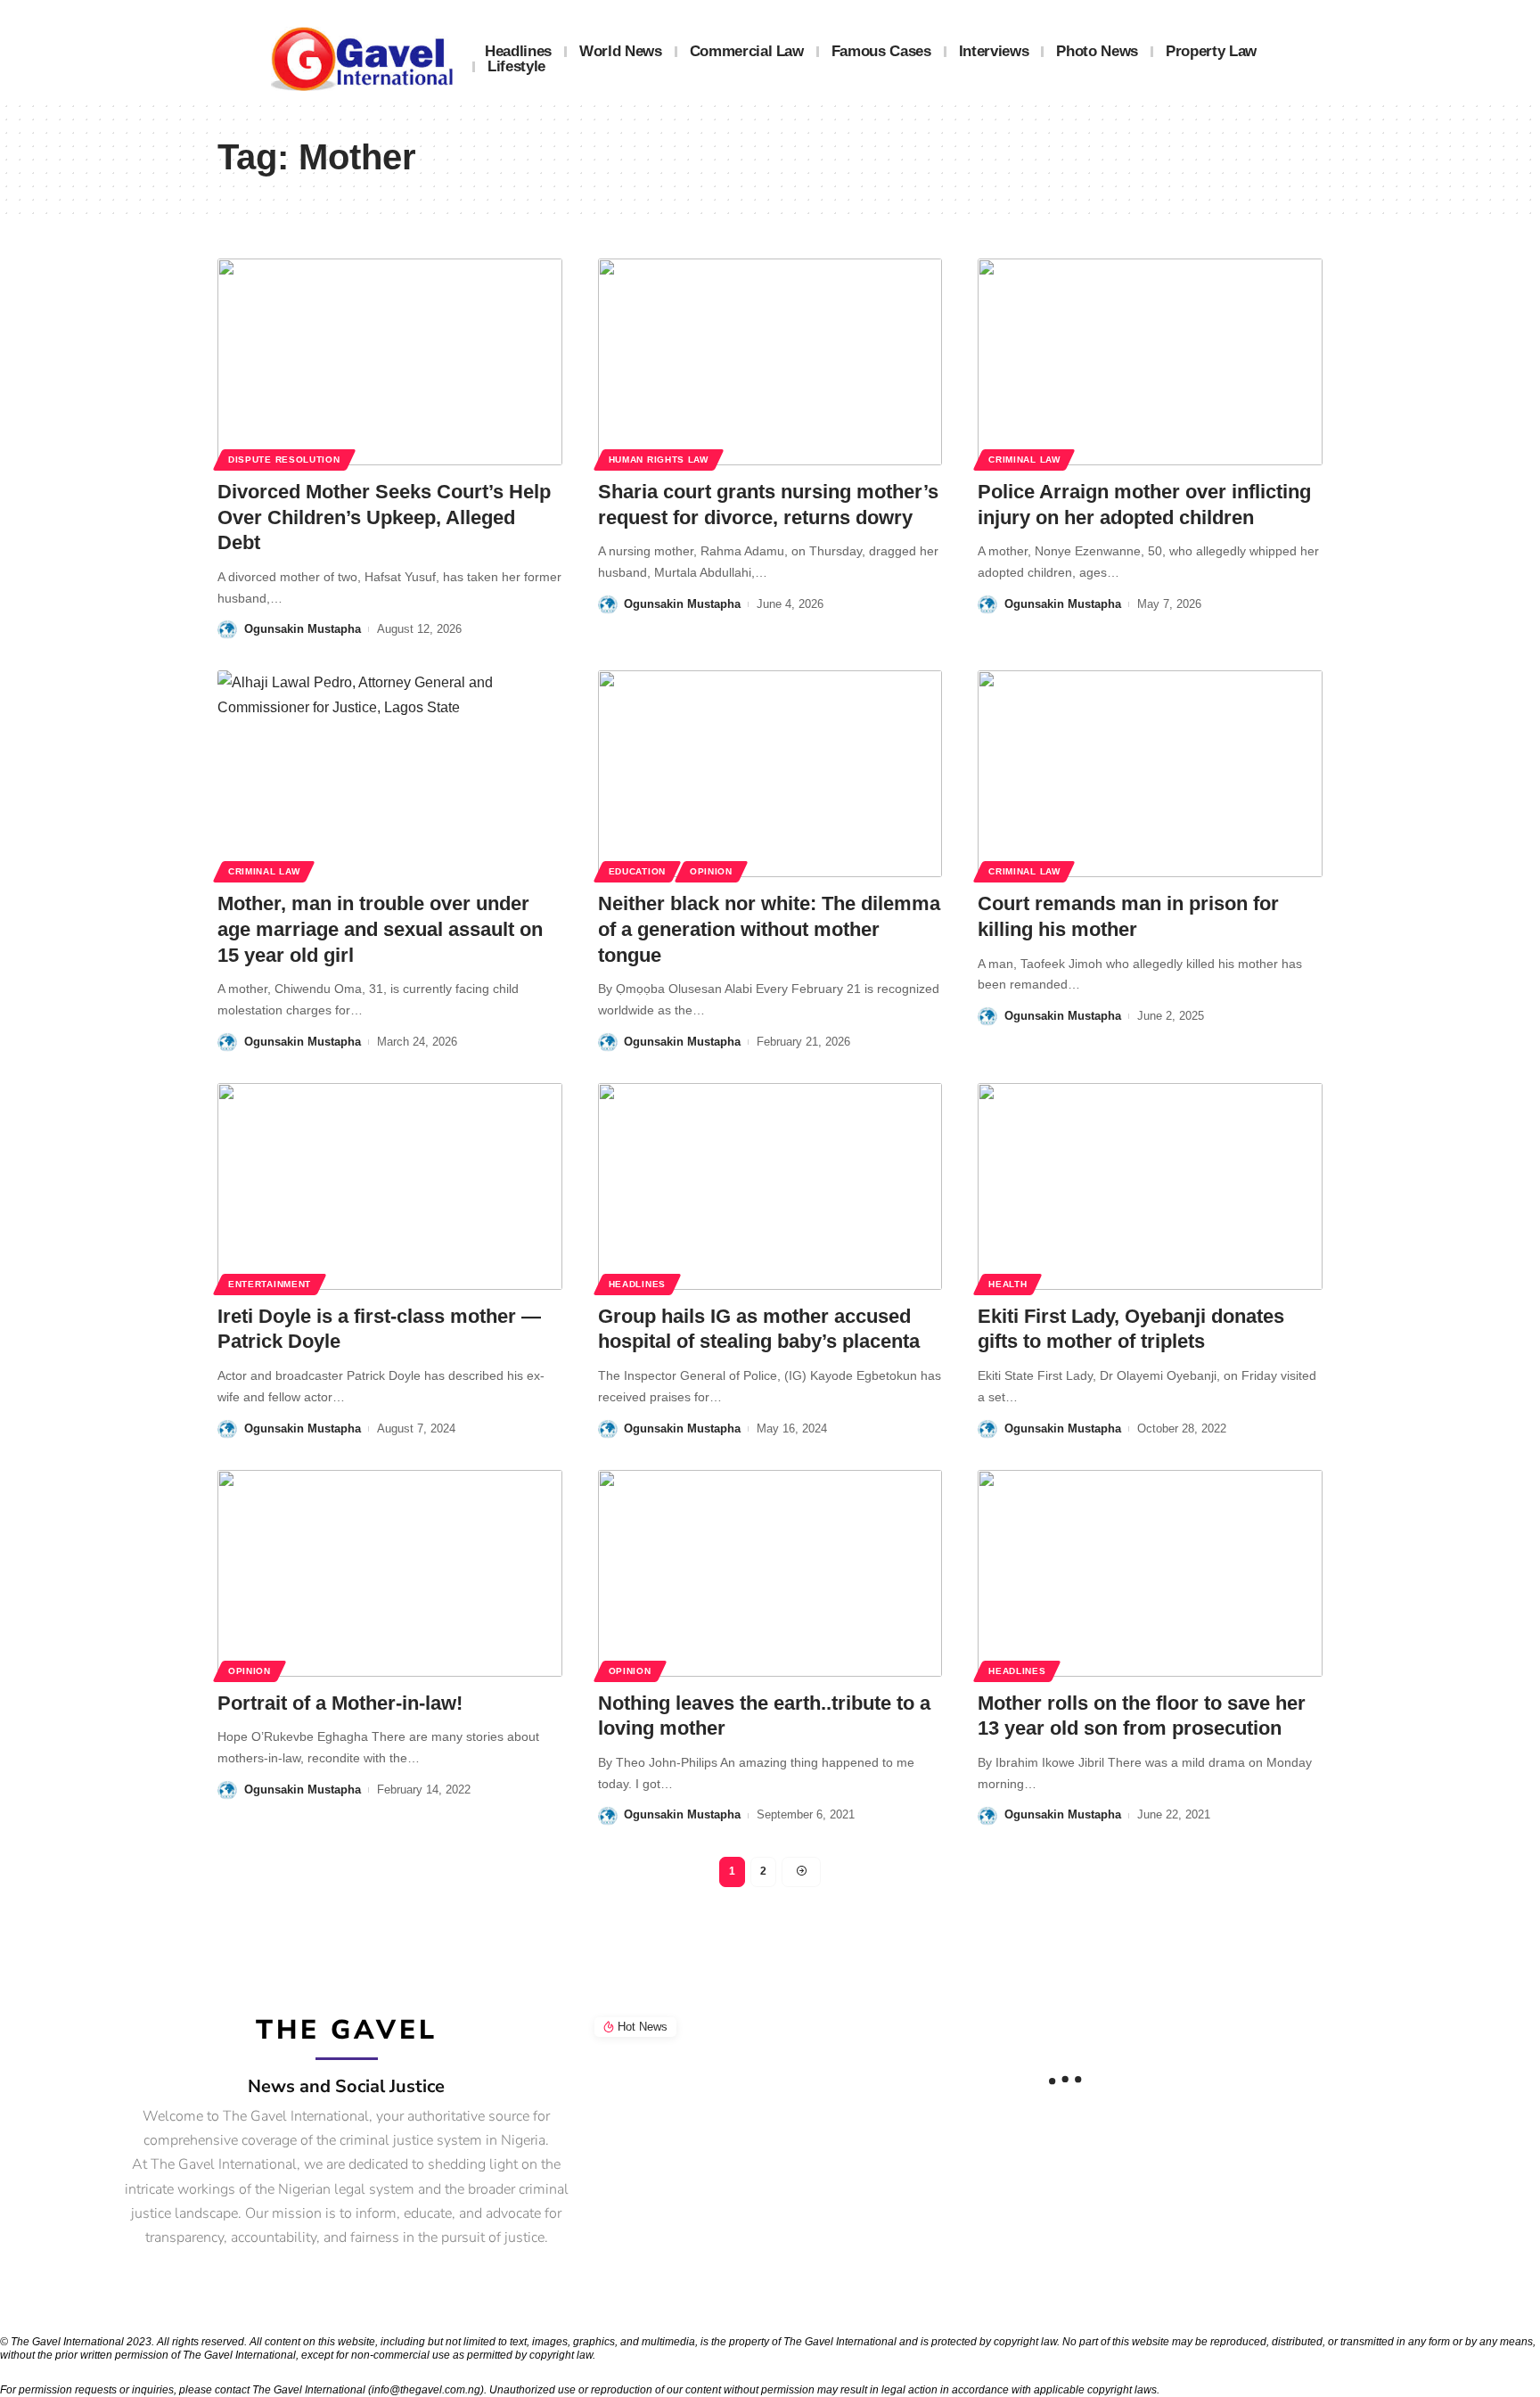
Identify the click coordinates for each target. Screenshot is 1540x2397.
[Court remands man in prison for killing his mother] (1150, 774)
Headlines (637, 1284)
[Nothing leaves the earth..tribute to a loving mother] (770, 1573)
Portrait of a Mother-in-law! (340, 1703)
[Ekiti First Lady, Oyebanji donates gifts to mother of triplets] (1150, 1186)
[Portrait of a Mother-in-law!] (390, 1573)
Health (1008, 1284)
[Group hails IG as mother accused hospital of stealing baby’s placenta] (770, 1186)
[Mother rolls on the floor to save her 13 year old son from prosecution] (1150, 1573)
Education (637, 871)
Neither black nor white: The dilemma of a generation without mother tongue (769, 929)
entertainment (270, 1284)
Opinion (711, 871)
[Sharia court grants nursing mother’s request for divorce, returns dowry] (770, 362)
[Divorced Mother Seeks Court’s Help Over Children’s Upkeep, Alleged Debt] (390, 362)
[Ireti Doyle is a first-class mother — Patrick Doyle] (390, 1186)
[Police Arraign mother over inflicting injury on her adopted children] (1150, 362)
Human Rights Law (659, 460)
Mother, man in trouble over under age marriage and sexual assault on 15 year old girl (380, 929)
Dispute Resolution (284, 460)
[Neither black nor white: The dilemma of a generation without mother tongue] (770, 774)
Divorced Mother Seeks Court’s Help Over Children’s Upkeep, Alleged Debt (384, 517)
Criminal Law (1024, 460)
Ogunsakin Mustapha (303, 629)
